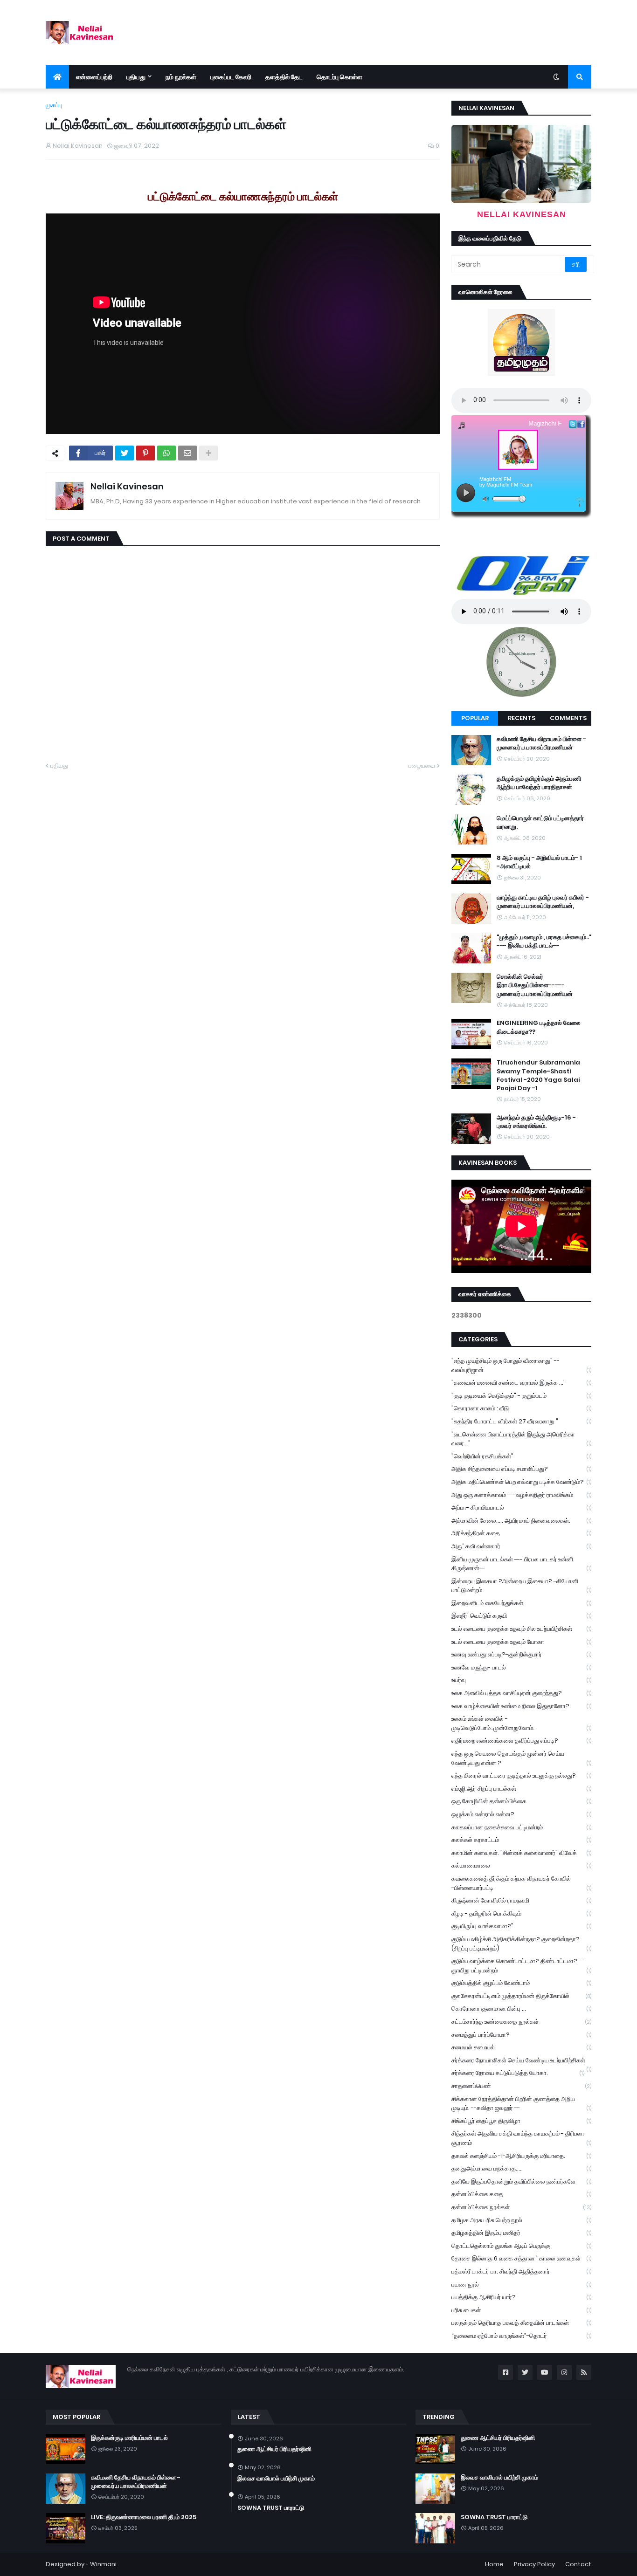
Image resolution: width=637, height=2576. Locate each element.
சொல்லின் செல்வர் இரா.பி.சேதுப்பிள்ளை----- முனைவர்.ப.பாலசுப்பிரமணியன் (535, 985)
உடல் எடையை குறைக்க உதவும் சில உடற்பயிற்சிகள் (521, 1629)
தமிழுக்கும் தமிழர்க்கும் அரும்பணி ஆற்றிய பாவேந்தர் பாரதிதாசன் (539, 783)
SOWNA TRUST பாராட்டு (271, 2508)
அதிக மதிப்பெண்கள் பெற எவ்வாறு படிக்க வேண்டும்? (521, 1482)
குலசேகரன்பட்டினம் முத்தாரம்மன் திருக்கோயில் (521, 1996)
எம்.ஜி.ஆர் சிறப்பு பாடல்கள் (521, 1789)
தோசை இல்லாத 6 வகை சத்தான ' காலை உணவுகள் (521, 2258)
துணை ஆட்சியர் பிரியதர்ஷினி (274, 2449)
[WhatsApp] (166, 453)
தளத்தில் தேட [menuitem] (284, 77)
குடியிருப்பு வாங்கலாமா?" (521, 1926)
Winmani (103, 2564)
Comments (568, 718)
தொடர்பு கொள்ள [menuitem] (339, 77)
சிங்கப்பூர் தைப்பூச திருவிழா (521, 2121)
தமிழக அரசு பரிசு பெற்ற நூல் (521, 2220)
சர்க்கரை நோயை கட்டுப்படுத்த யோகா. (518, 2073)
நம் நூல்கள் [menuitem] (181, 77)
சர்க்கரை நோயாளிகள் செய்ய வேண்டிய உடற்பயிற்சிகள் (521, 2061)
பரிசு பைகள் (521, 2310)
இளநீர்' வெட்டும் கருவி (521, 1616)
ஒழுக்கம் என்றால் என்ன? (521, 1814)
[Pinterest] (145, 453)
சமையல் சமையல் (521, 2047)
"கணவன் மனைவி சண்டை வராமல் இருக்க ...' (521, 1383)
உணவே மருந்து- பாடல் (521, 1667)
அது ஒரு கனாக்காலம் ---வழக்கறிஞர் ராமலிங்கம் (521, 1495)
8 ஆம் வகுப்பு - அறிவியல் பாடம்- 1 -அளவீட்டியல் (539, 862)
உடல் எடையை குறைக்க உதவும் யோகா (521, 1642)
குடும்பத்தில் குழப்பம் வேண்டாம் (521, 1983)
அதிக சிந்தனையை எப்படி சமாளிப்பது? (521, 1469)
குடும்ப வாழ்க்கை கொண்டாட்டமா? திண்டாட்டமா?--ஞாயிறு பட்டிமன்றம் (521, 1966)
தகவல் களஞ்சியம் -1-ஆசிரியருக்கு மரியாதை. (521, 2156)
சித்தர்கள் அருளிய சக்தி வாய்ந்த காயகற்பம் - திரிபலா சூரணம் (521, 2138)
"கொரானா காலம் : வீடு (521, 1408)
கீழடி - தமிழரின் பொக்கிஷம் (521, 1913)
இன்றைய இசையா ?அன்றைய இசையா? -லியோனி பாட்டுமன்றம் (521, 1586)
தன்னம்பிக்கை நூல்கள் (521, 2207)
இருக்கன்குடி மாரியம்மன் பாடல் (129, 2438)
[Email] (187, 453)
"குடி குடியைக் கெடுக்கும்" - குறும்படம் (521, 1396)
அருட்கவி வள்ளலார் (521, 1546)
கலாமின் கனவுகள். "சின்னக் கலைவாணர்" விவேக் (521, 1853)
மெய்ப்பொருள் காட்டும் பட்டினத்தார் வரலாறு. (540, 823)
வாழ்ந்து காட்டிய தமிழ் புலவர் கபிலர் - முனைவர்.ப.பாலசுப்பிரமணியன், (543, 902)
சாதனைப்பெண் (521, 2086)
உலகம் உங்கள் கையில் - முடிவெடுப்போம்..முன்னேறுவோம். (521, 1723)
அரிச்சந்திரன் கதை (521, 1533)
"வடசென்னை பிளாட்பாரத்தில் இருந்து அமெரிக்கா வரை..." (521, 1439)
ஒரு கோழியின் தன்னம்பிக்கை (521, 1801)
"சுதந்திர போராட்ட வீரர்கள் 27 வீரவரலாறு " (521, 1421)
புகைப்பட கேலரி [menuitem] (231, 77)
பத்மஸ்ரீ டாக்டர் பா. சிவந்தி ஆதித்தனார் (521, 2271)
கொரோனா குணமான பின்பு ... (521, 2009)
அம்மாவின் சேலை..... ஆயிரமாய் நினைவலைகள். (521, 1521)
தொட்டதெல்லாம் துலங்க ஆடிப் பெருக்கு (521, 2246)
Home (494, 2564)
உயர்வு (521, 1680)
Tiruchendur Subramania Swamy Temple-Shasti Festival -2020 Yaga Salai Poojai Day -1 (538, 1075)
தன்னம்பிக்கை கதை (521, 2194)
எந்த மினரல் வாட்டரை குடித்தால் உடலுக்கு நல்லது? (521, 1776)
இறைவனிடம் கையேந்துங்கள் (521, 1603)
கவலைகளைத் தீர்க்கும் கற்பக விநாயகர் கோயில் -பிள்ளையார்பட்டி (521, 1883)
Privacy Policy (534, 2564)
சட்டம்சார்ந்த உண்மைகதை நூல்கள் (521, 2022)
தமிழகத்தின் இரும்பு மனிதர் (521, 2233)
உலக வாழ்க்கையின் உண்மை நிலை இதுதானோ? (521, 1706)
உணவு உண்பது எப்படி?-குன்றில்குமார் (521, 1654)
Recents (522, 718)
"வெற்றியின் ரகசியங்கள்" (521, 1456)
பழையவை (422, 766)
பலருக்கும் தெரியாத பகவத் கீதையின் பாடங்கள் (521, 2323)
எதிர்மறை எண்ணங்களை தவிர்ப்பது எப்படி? (521, 1741)
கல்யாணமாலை (521, 1865)
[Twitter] (125, 453)
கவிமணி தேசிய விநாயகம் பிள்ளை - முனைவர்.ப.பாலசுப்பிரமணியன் (541, 743)
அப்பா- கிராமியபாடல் (521, 1508)
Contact (578, 2564)
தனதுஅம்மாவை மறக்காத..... (521, 2168)
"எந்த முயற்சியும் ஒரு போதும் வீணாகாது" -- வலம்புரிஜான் (521, 1365)
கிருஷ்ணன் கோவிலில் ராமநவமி (521, 1900)
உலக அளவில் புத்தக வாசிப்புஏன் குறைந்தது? (521, 1693)
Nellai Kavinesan (127, 486)
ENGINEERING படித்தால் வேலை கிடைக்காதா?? (539, 1027)
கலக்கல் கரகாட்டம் (521, 1840)
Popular (475, 718)
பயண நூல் (521, 2284)
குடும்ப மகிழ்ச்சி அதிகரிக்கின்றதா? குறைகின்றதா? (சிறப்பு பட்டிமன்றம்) (521, 1944)
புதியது (59, 766)
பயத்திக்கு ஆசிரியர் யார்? (521, 2297)
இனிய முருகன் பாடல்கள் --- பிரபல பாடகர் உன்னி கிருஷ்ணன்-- (521, 1564)
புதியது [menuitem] (136, 77)
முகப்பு (54, 105)
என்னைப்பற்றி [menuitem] (94, 77)
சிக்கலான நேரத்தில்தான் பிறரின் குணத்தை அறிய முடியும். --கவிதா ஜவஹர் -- (521, 2104)
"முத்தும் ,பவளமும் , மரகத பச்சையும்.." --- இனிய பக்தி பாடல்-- (544, 941)
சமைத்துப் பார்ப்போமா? (521, 2035)
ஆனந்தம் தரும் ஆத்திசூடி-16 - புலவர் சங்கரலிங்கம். (536, 1122)
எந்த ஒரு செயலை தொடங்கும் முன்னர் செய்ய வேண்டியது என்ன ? (521, 1758)
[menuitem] (57, 77)
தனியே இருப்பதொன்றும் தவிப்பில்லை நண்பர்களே (521, 2181)
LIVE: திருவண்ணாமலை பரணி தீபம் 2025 (144, 2517)
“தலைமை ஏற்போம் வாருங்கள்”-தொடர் (521, 2336)
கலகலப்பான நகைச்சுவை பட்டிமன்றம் (521, 1827)
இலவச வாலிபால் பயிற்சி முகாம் (276, 2479)
